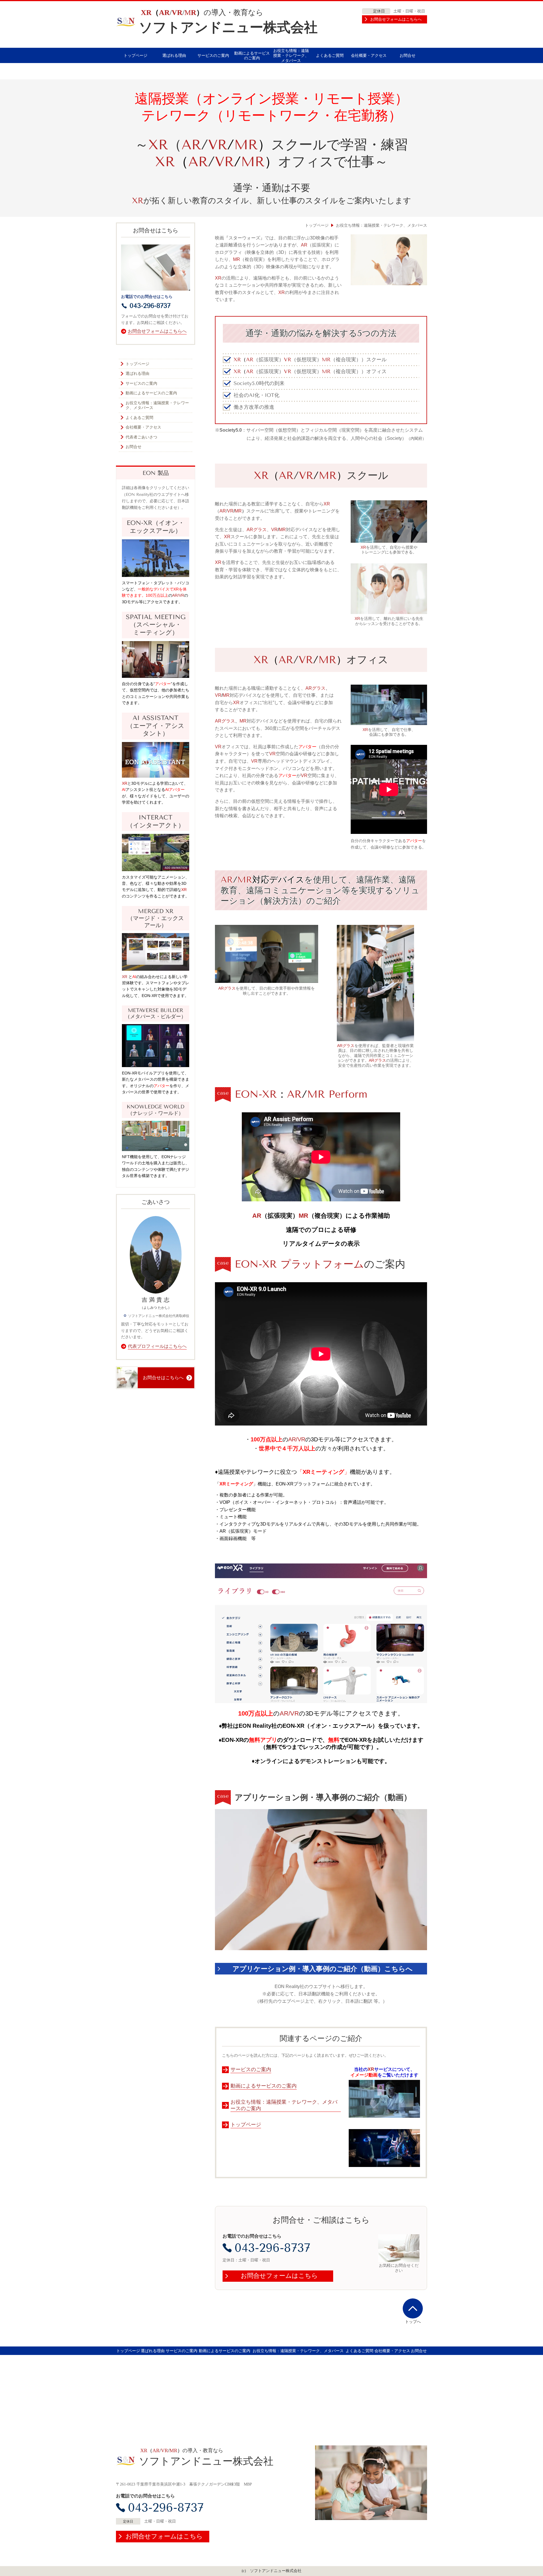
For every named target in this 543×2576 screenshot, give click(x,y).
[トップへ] (413, 2308)
